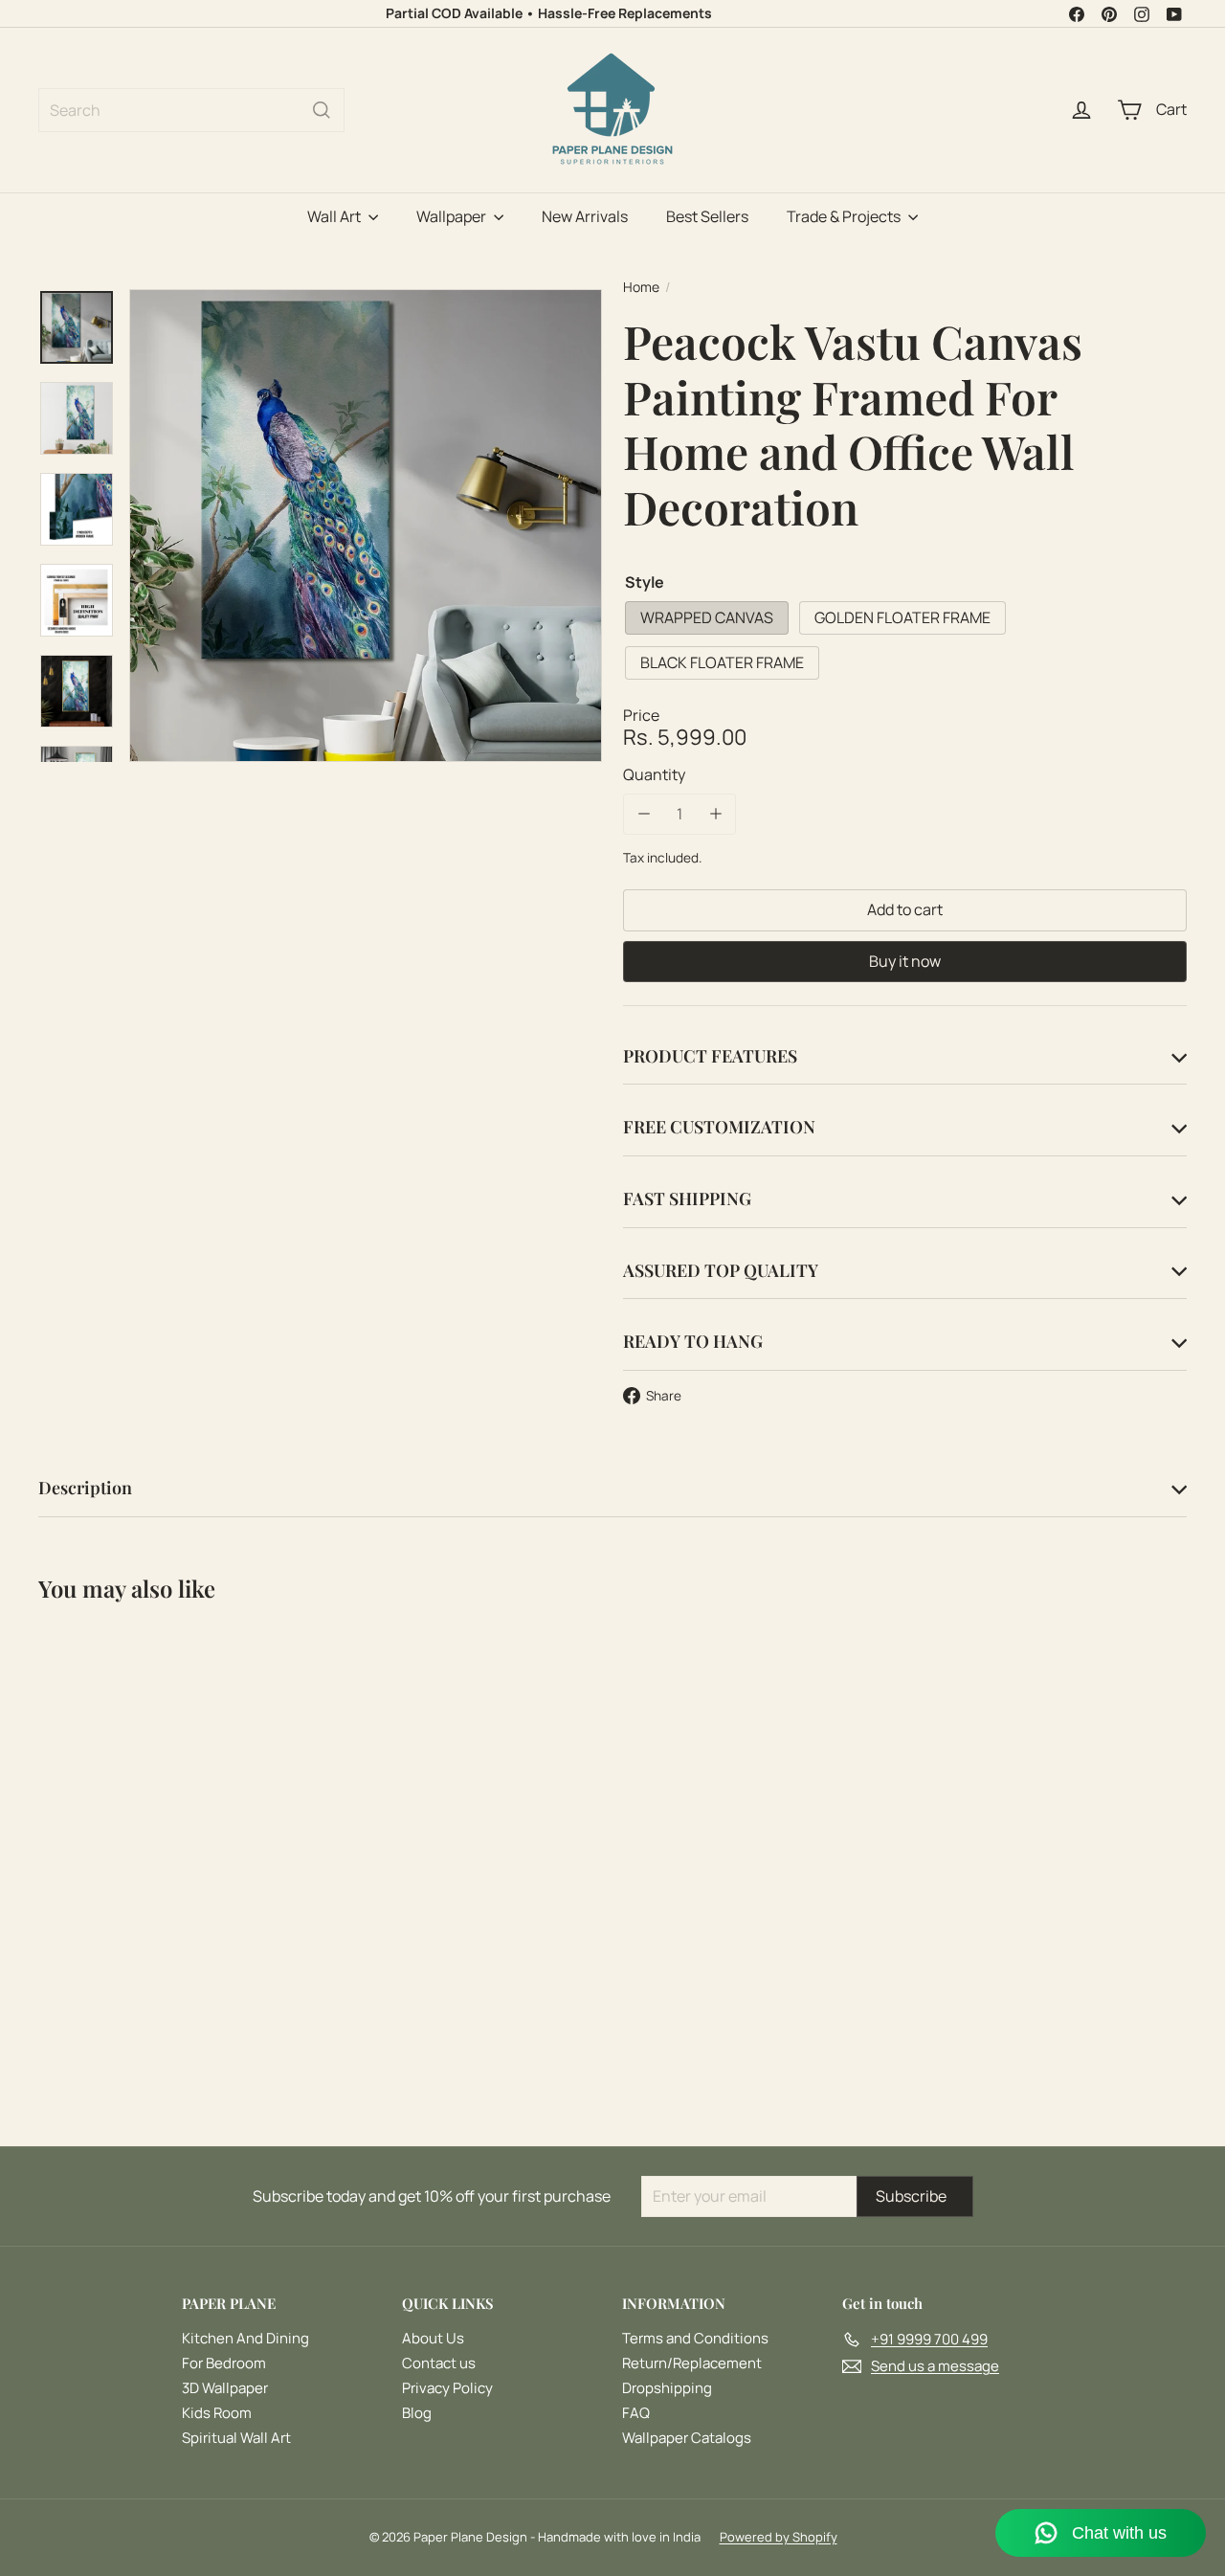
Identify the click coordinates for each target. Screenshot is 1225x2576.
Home (641, 288)
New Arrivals (585, 216)
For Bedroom (224, 2363)
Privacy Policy (447, 2388)
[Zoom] (366, 526)
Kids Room (217, 2413)
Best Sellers (707, 216)
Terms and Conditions (695, 2338)
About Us (433, 2338)
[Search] (322, 110)
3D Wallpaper (225, 2388)
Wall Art (335, 216)
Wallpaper (453, 216)
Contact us (439, 2363)
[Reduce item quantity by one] (644, 814)
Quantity (654, 775)
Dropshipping (667, 2388)
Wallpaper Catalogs (687, 2438)
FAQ (636, 2413)
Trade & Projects (845, 216)
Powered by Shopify (779, 2537)
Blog (417, 2413)
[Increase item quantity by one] (715, 814)
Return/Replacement (692, 2363)
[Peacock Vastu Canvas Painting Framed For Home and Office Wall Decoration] (126, 1803)
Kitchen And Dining (245, 2338)
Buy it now (905, 960)
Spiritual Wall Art (236, 2438)
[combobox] (191, 110)
